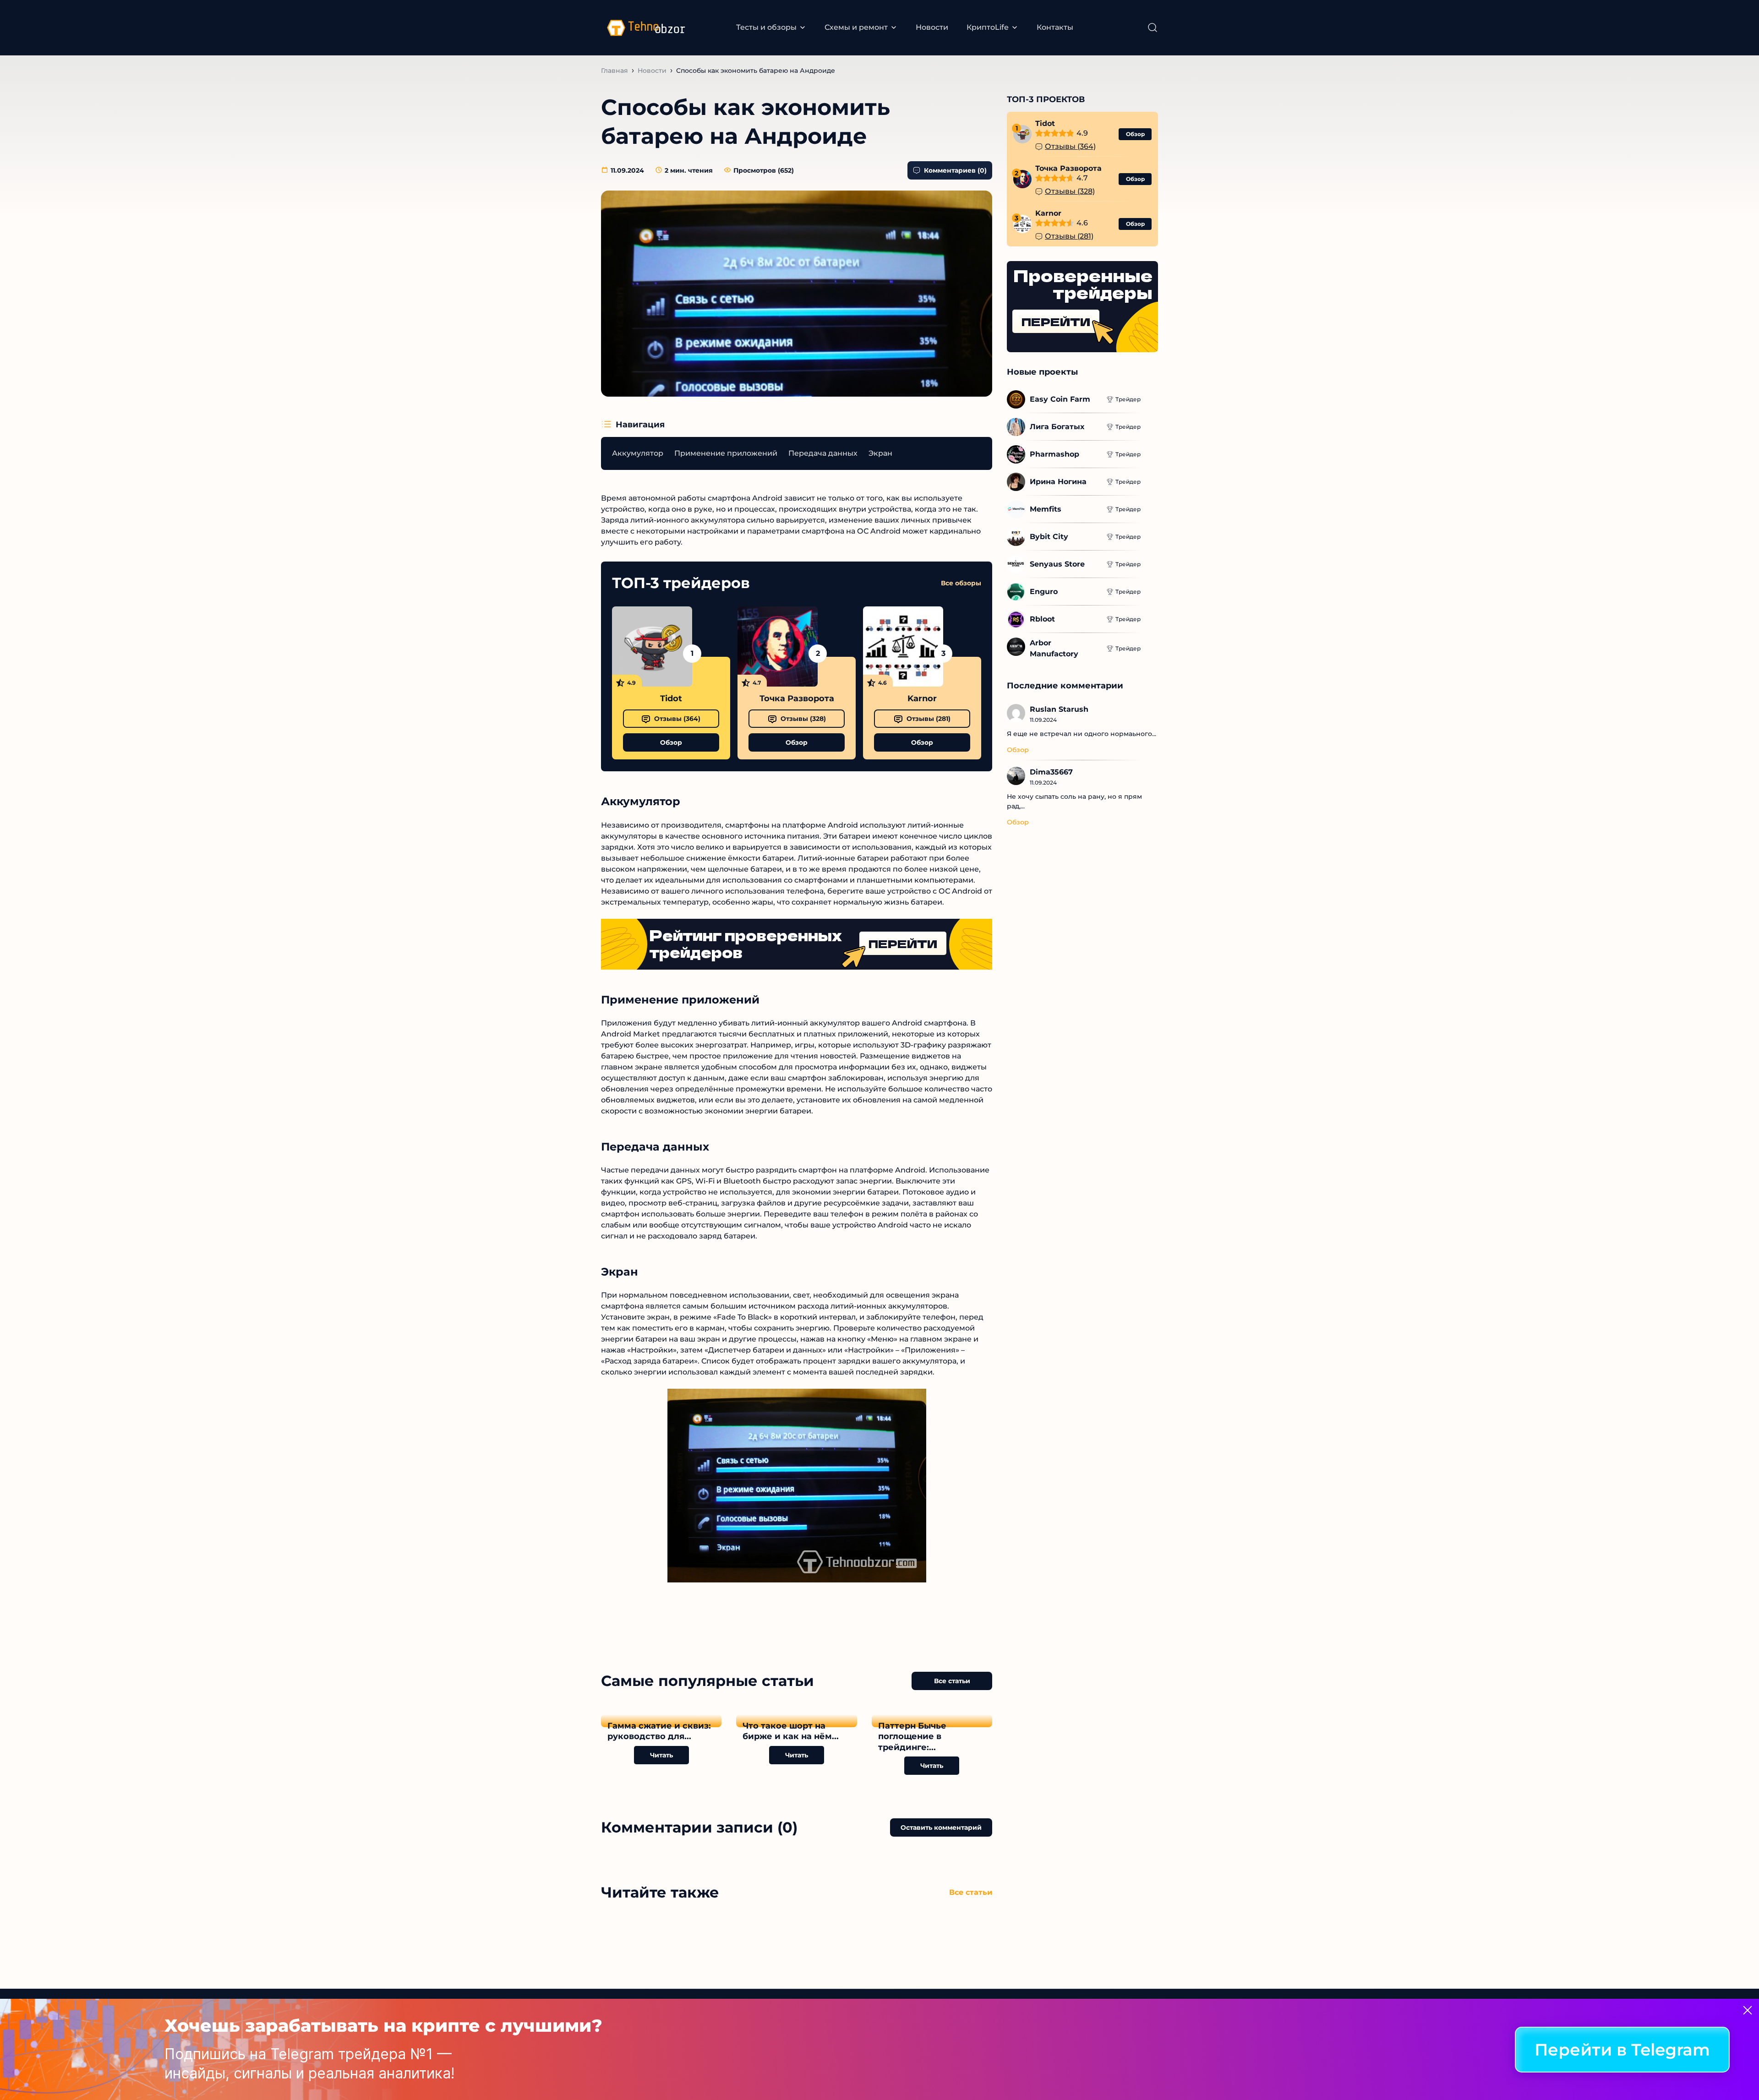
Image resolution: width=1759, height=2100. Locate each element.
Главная (615, 71)
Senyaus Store (1057, 564)
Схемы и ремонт (856, 27)
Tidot (671, 698)
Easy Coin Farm (1060, 399)
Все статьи (952, 1681)
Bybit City (1049, 537)
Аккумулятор (638, 453)
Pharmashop (1054, 454)
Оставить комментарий (941, 1827)
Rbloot (1042, 619)
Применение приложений (726, 453)
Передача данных (823, 453)
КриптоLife (988, 27)
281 (929, 719)
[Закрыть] (1748, 2010)
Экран (880, 453)
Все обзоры (961, 583)
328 (803, 719)
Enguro (1044, 592)
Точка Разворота (797, 698)
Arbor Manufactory (1054, 648)
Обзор (671, 742)
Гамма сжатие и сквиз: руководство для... (659, 1731)
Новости (932, 27)
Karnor (922, 698)
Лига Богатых (1057, 427)
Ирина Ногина (1058, 482)
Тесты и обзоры (766, 27)
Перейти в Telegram (1622, 2050)
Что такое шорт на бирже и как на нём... (791, 1731)
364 (677, 719)
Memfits (1046, 509)
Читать (661, 1755)
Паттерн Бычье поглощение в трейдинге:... (912, 1737)
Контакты (1055, 27)
